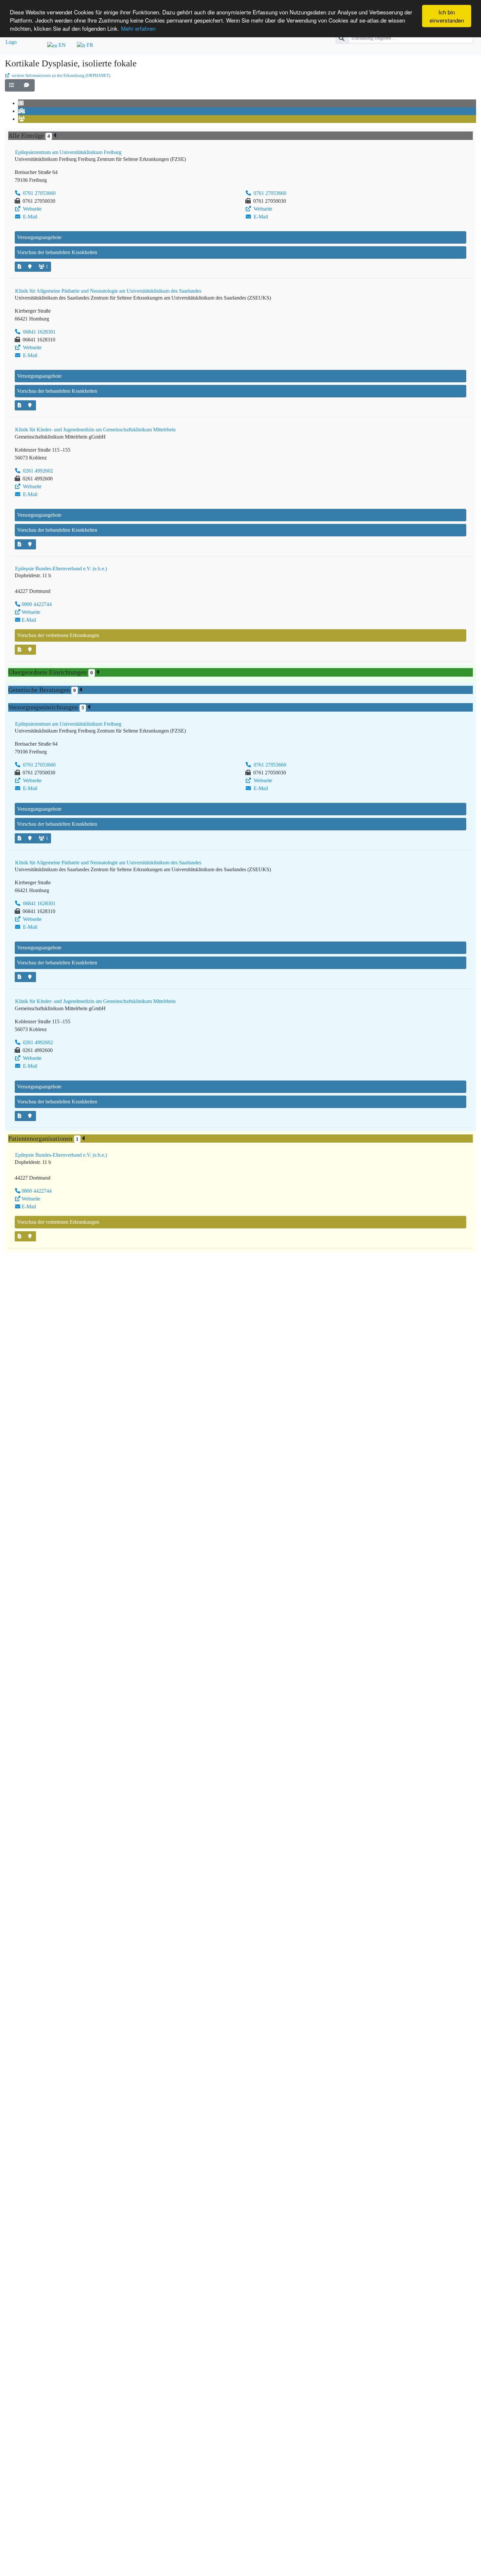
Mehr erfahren (138, 28)
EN (62, 45)
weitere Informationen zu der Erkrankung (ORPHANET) (61, 76)
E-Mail (29, 217)
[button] (12, 85)
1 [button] (47, 267)
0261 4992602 (37, 471)
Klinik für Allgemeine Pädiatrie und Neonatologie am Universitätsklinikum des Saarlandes (108, 291)
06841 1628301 (39, 332)
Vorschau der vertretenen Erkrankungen (58, 635)
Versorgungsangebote (39, 237)
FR (89, 45)
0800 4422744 (37, 604)
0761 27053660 (39, 193)
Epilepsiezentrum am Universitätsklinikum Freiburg (68, 152)
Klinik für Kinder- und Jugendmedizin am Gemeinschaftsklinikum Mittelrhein (95, 430)
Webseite (32, 209)
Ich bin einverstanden (447, 16)
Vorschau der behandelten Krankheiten (57, 252)
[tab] (22, 103)
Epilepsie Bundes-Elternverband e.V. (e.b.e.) (61, 569)
